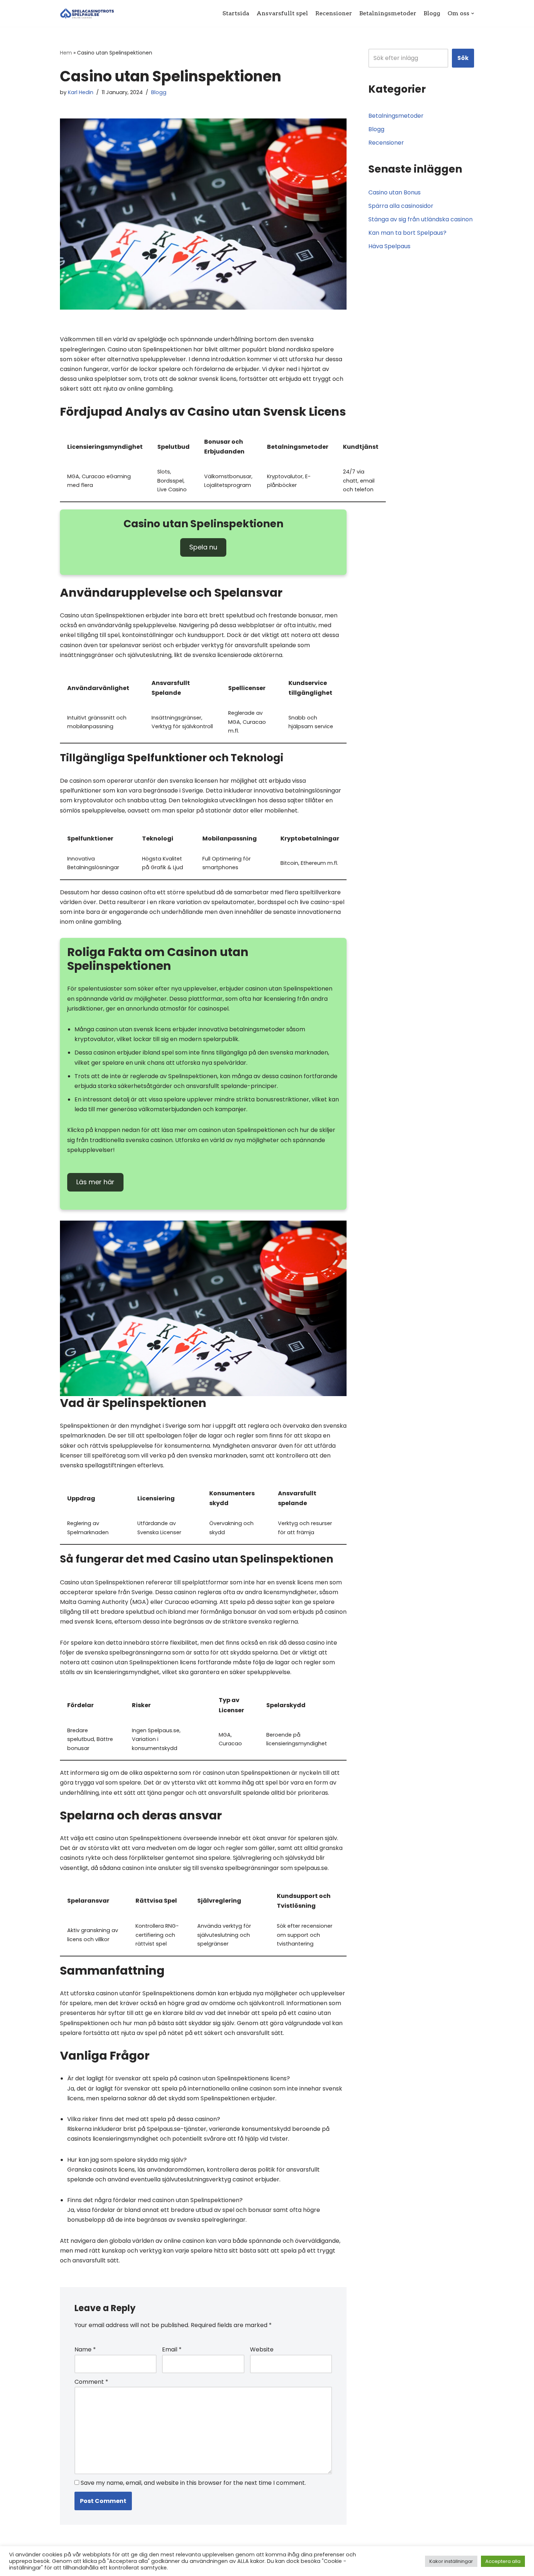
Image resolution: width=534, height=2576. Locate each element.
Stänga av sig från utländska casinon (420, 219)
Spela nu (203, 547)
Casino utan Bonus (395, 192)
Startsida (236, 13)
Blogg (432, 13)
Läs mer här (95, 1182)
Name (85, 2349)
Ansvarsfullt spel (282, 13)
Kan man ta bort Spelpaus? (407, 233)
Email (172, 2349)
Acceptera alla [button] (503, 2561)
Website (262, 2349)
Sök (463, 58)
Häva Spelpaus (389, 246)
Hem (66, 53)
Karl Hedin (81, 92)
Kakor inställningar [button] (451, 2561)
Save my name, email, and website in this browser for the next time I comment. (193, 2483)
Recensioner (334, 13)
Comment (91, 2382)
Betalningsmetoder (388, 13)
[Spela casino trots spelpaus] (88, 13)
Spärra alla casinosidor (401, 206)
